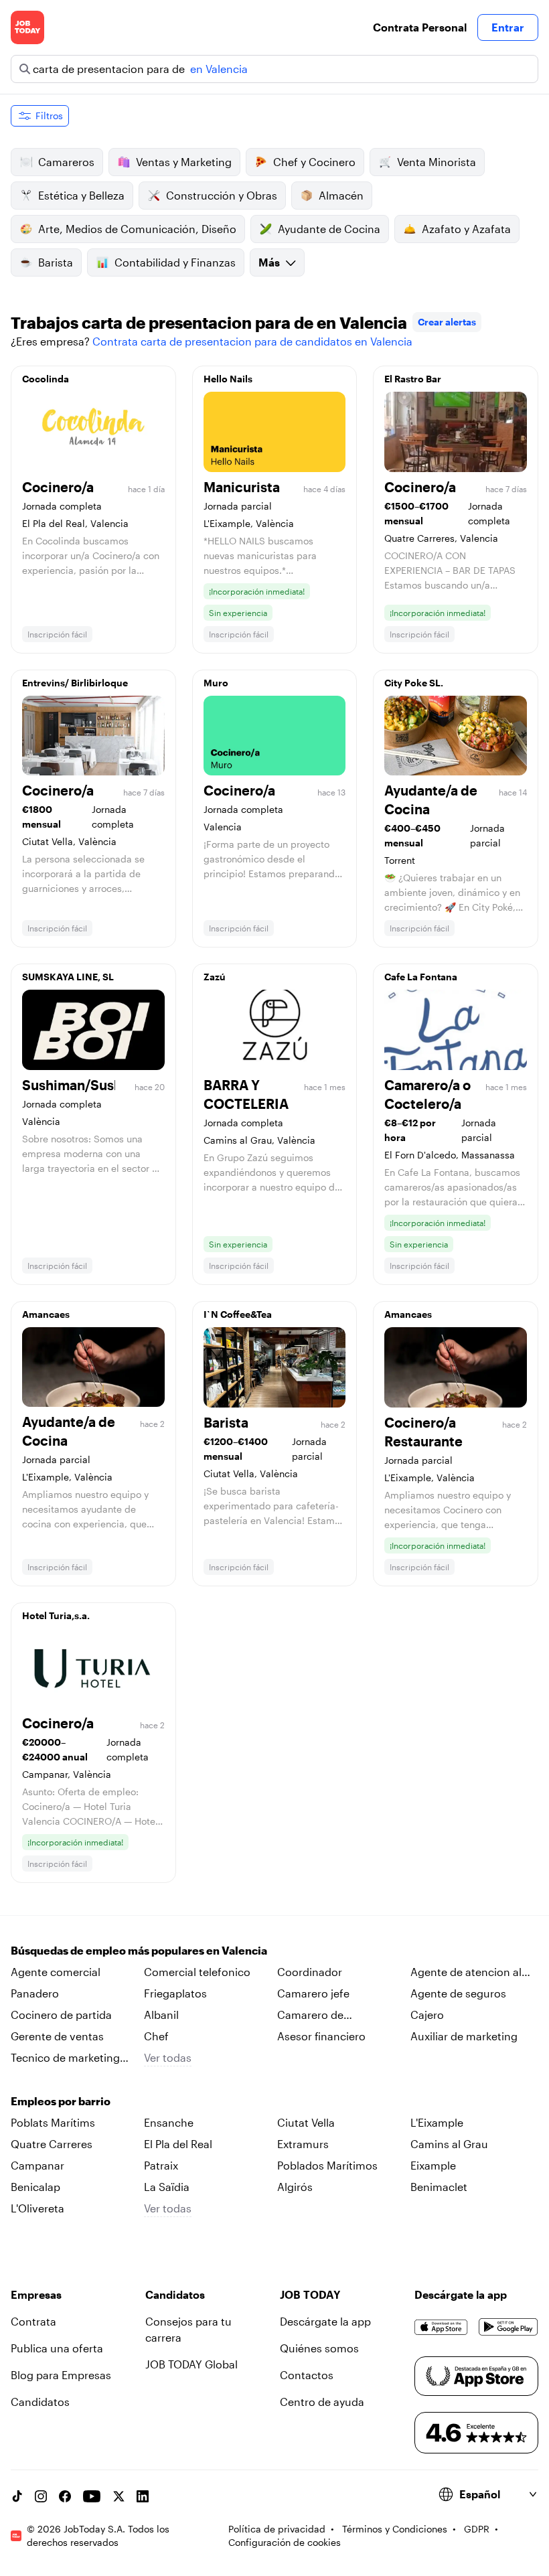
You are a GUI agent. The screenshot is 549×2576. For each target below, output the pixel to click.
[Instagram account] (41, 2496)
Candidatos (40, 2402)
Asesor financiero (321, 2036)
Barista (56, 262)
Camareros (66, 162)
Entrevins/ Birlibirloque (75, 683)
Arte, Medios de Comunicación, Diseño (137, 229)
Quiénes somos (319, 2348)
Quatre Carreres (52, 2144)
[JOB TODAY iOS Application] (441, 2327)
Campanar (37, 2165)
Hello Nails (228, 379)
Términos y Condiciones (395, 2529)
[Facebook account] (65, 2496)
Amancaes (46, 1314)
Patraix (161, 2165)
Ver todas (168, 2057)
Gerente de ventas (57, 2036)
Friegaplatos (175, 1993)
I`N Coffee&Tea (238, 1314)
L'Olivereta (37, 2208)
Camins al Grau (449, 2144)
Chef (156, 2036)
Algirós (295, 2187)
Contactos (307, 2375)
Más (269, 262)
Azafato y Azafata (466, 229)
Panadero (35, 1993)
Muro (216, 683)
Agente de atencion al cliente (466, 1973)
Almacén (341, 195)
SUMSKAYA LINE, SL (68, 977)
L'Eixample (437, 2122)
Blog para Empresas (61, 2375)
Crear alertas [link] (447, 322)
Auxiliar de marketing (464, 2036)
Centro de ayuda (322, 2402)
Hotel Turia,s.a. (56, 1615)
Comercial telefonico (197, 1972)
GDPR (477, 2529)
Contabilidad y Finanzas (175, 262)
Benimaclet (439, 2187)
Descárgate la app (325, 2321)
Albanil (161, 2015)
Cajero (427, 2015)
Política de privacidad (277, 2529)
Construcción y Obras (222, 195)
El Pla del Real (178, 2144)
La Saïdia (167, 2187)
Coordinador (310, 1972)
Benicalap (35, 2187)
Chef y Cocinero (314, 162)
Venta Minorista (437, 162)
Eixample (433, 2165)
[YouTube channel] (92, 2496)
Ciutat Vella (306, 2122)
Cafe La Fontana (421, 977)
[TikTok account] (17, 2496)
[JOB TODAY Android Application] (508, 2327)
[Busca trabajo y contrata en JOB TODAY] (27, 27)
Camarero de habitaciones (310, 2016)
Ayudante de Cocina (329, 229)
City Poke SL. (414, 683)
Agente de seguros (458, 1993)
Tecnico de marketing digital (65, 2058)
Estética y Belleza (81, 195)
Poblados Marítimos (327, 2165)
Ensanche (169, 2122)
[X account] (119, 2496)
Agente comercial (56, 1972)
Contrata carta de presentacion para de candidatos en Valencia (252, 341)
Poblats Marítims (53, 2122)
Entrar (508, 27)
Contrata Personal (420, 27)
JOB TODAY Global (191, 2364)
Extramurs (303, 2144)
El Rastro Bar (413, 379)
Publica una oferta (57, 2348)
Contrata (33, 2321)
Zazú (215, 977)
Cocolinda (46, 379)
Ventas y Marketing (184, 162)
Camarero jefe (313, 1993)
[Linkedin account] (143, 2496)
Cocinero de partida (61, 2015)
